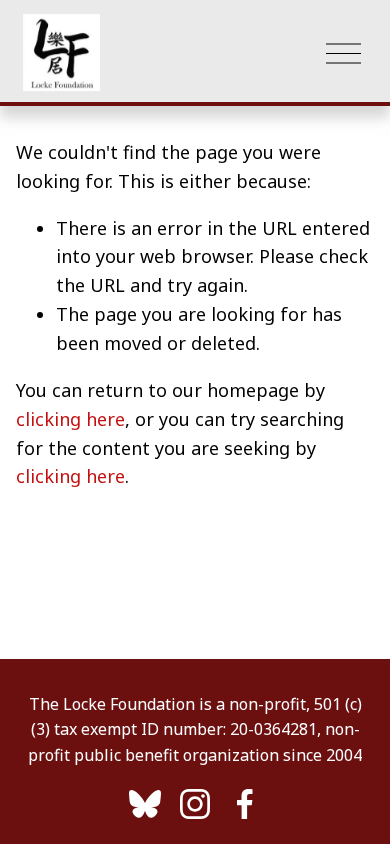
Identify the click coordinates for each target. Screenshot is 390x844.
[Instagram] (195, 804)
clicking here (70, 419)
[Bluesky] (145, 804)
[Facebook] (245, 804)
